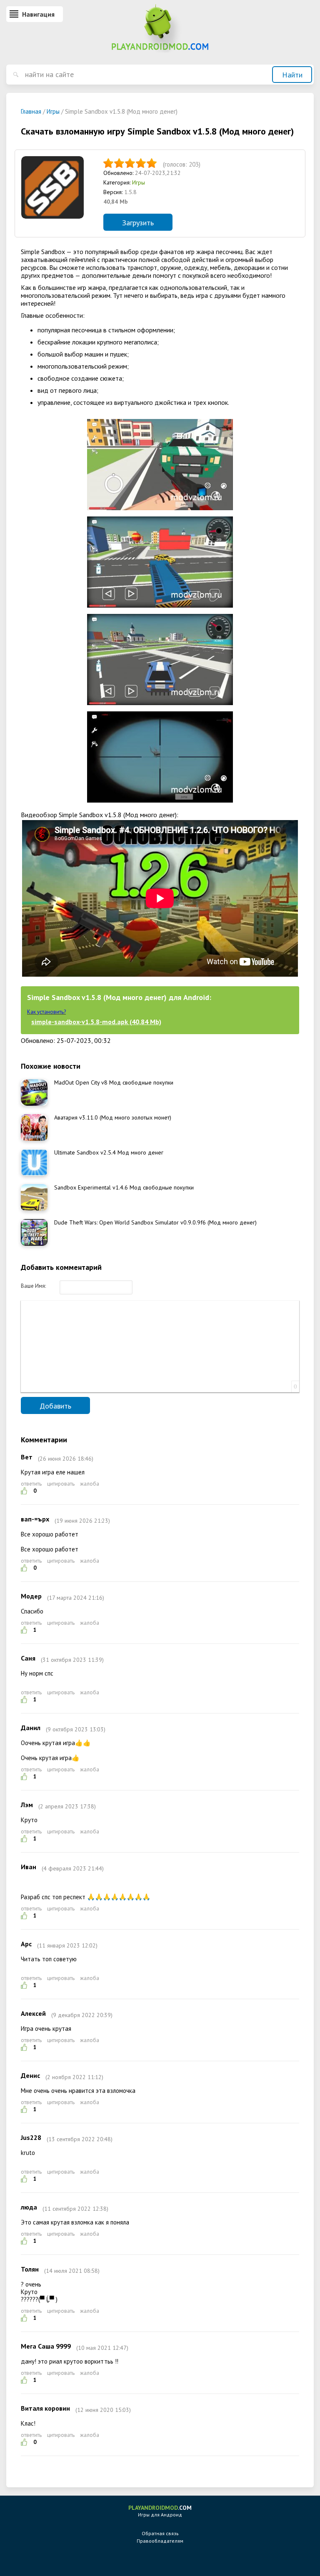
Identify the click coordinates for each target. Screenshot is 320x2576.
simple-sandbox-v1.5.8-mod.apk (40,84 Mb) (96, 1022)
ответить (31, 1484)
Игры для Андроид (160, 2511)
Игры (139, 182)
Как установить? (46, 1012)
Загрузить (138, 223)
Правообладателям (160, 2541)
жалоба (90, 1484)
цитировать (61, 1484)
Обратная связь (160, 2533)
